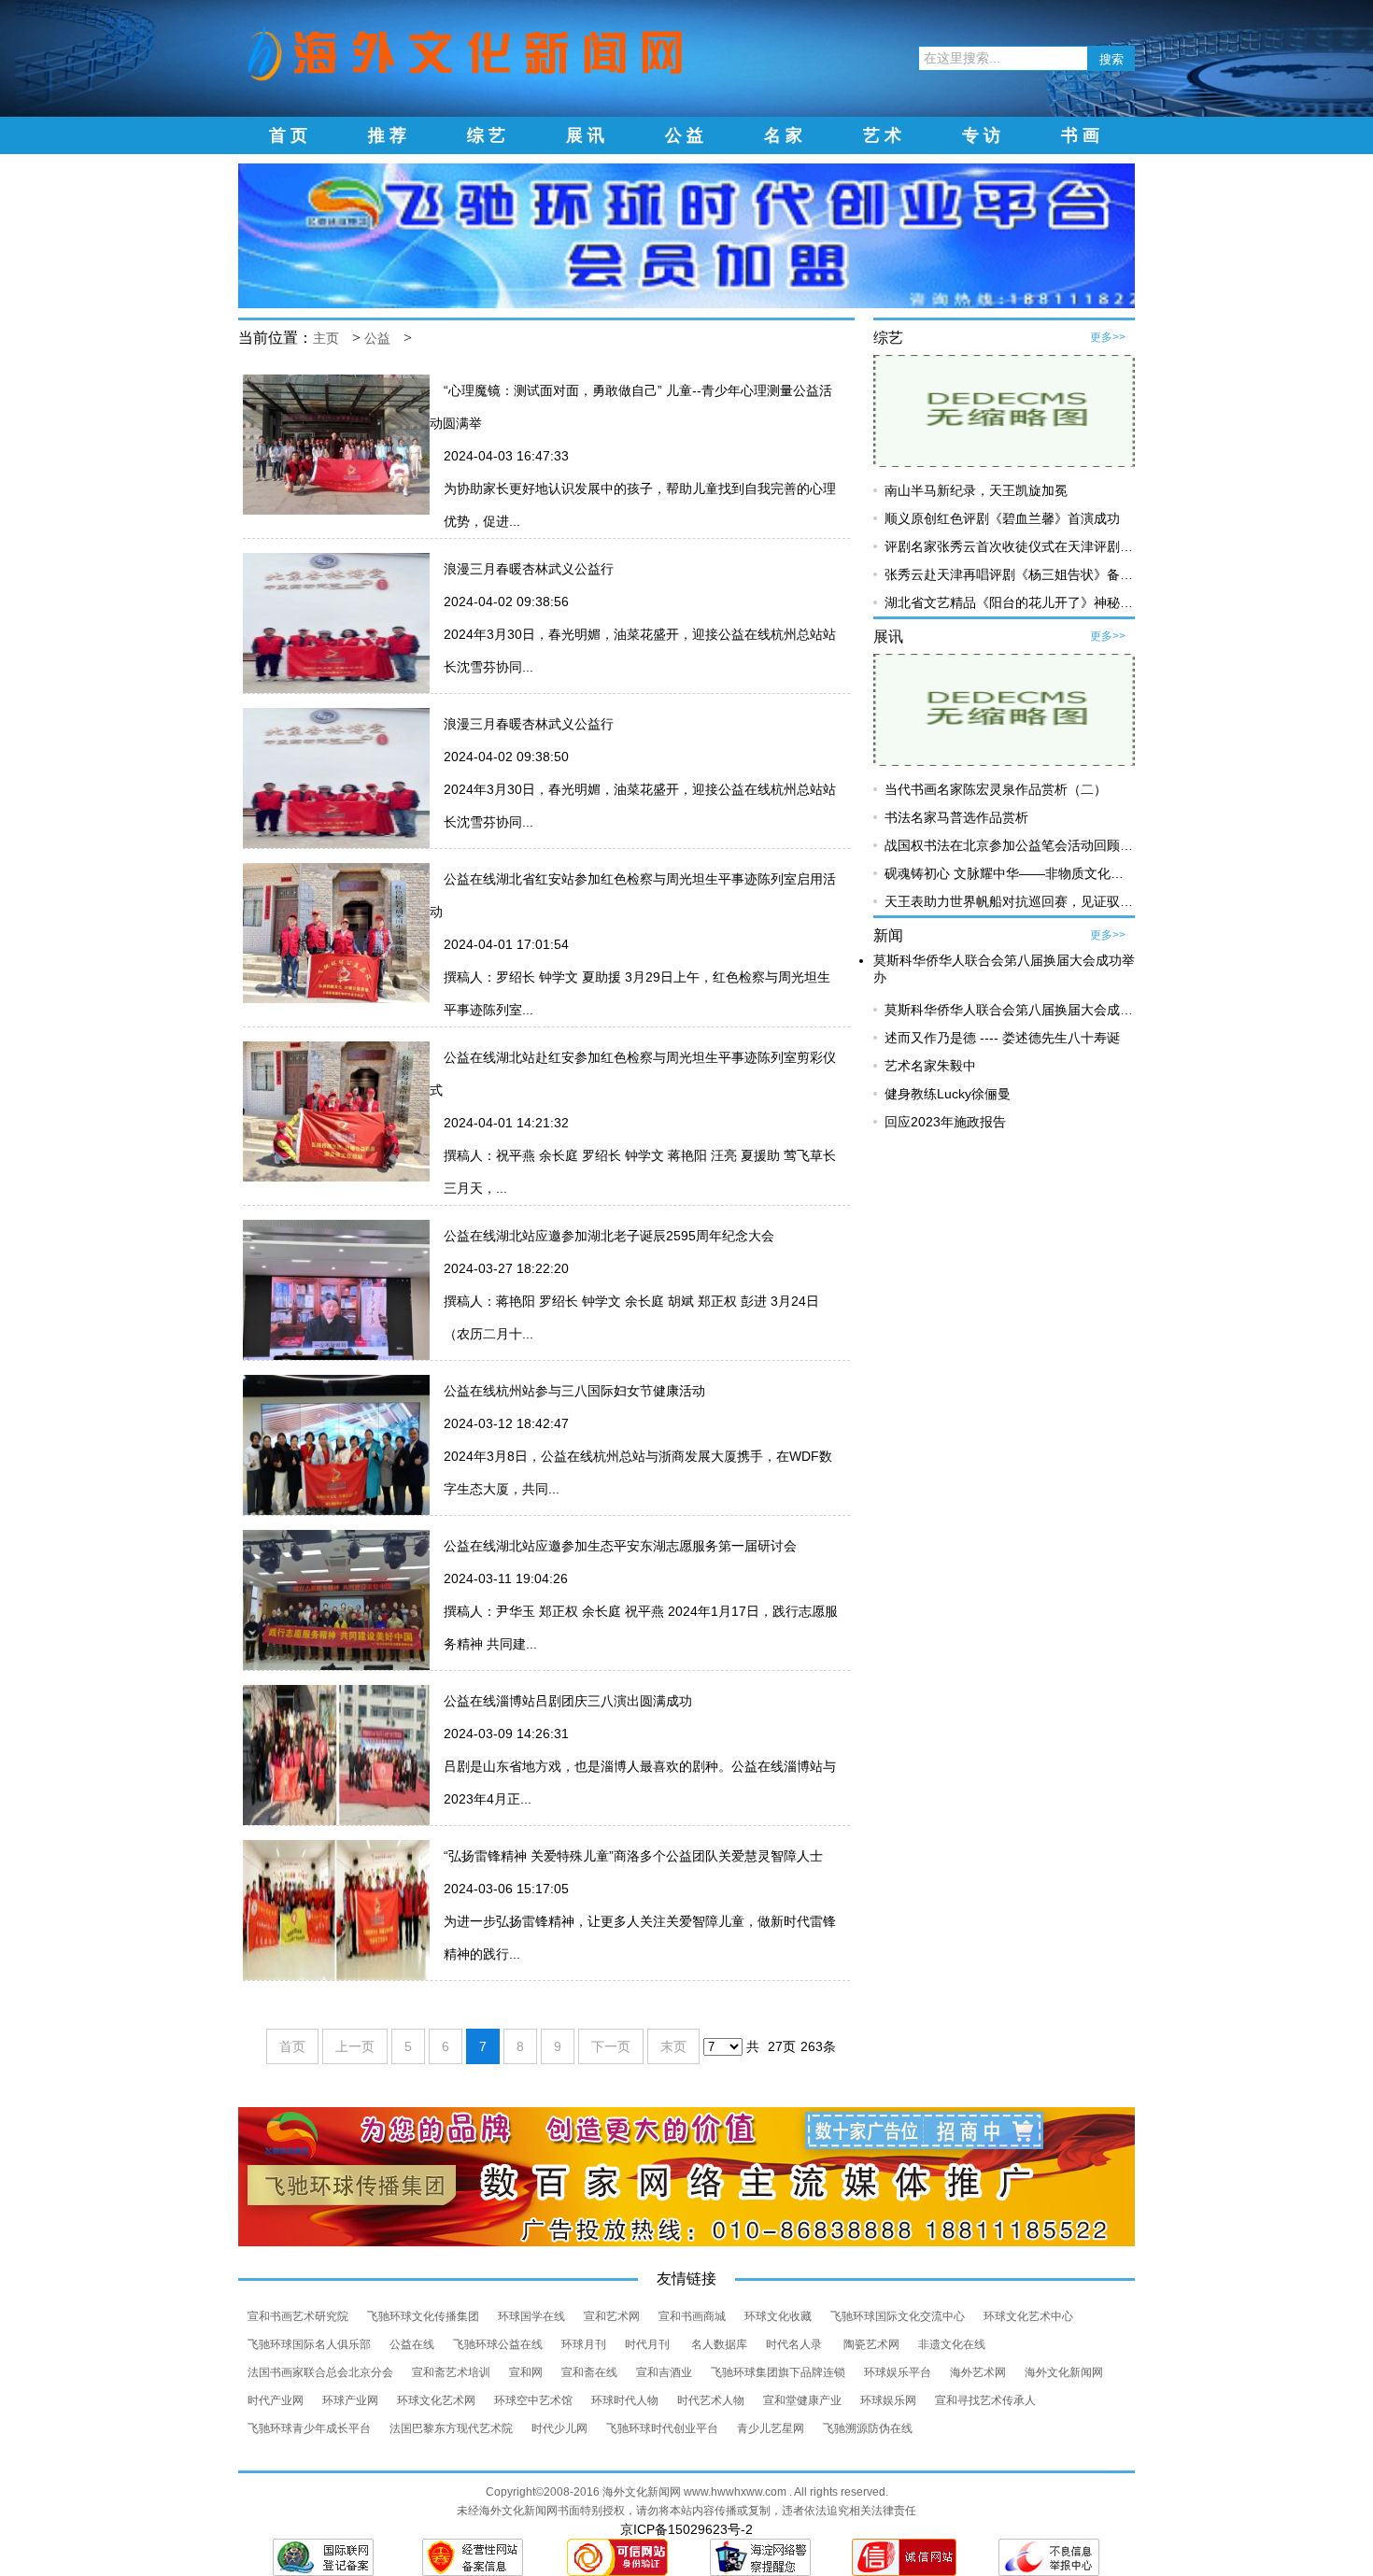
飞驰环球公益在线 (498, 2344)
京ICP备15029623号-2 (686, 2529)
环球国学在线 (531, 2316)
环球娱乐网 (888, 2400)
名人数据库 (719, 2344)
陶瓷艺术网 (871, 2344)
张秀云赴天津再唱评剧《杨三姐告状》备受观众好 (1028, 574)
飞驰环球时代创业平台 (662, 2428)
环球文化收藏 (778, 2316)
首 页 (288, 135)
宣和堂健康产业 (802, 2400)
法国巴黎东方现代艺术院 (451, 2428)
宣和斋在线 (589, 2372)
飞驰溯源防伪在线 (868, 2428)
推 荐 (387, 135)
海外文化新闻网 (1064, 2372)
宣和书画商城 (692, 2316)
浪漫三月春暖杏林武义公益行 (529, 569)
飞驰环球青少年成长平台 (309, 2428)
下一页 (611, 2046)
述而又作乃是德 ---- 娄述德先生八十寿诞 (1002, 1038)
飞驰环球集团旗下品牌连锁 (778, 2372)
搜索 (1111, 59)
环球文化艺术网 (436, 2400)
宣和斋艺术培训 (451, 2372)
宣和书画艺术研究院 (298, 2316)
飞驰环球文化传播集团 (423, 2316)
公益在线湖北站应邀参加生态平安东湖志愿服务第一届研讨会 (620, 1546)
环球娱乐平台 (898, 2372)
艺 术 (882, 135)
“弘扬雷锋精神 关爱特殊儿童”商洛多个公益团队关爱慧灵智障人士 (633, 1856)
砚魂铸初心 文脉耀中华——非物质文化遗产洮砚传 (1030, 873)
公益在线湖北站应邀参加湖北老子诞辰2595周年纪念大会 (609, 1236)
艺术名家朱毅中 (930, 1066)
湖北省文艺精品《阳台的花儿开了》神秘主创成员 (1028, 602)
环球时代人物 (625, 2400)
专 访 (981, 135)
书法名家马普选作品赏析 (956, 817)
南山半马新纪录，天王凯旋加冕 (976, 490)
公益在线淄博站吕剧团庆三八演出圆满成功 (568, 1701)
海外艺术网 (978, 2372)
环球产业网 (350, 2400)
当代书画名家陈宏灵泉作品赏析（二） (996, 789)
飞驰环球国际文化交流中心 (898, 2316)
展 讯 (585, 135)
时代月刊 (649, 2344)
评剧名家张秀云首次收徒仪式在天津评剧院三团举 (1028, 546)
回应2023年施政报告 (945, 1122)
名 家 (783, 135)
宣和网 (526, 2372)
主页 (326, 339)
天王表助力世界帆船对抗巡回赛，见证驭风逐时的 (1028, 901)
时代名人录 (795, 2344)
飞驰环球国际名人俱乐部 (309, 2344)
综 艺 (486, 135)
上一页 (355, 2046)
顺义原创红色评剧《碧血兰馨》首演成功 (1002, 518)
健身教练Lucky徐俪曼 (948, 1094)
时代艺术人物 (711, 2400)
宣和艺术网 (612, 2316)
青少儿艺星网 (771, 2428)
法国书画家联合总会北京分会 (320, 2372)
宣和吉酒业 (664, 2372)
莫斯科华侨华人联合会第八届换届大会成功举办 (1022, 1010)
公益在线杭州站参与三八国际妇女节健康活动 (574, 1391)
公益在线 (412, 2344)
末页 (673, 2046)
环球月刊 (584, 2344)
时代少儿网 (559, 2428)
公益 (377, 339)
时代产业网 (276, 2400)
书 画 (1080, 135)
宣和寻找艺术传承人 (985, 2400)
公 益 (684, 135)
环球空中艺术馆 (533, 2400)
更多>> (1108, 337)
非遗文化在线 (952, 2344)
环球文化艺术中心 (1028, 2316)
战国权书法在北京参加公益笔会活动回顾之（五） (1028, 845)
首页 (292, 2046)
